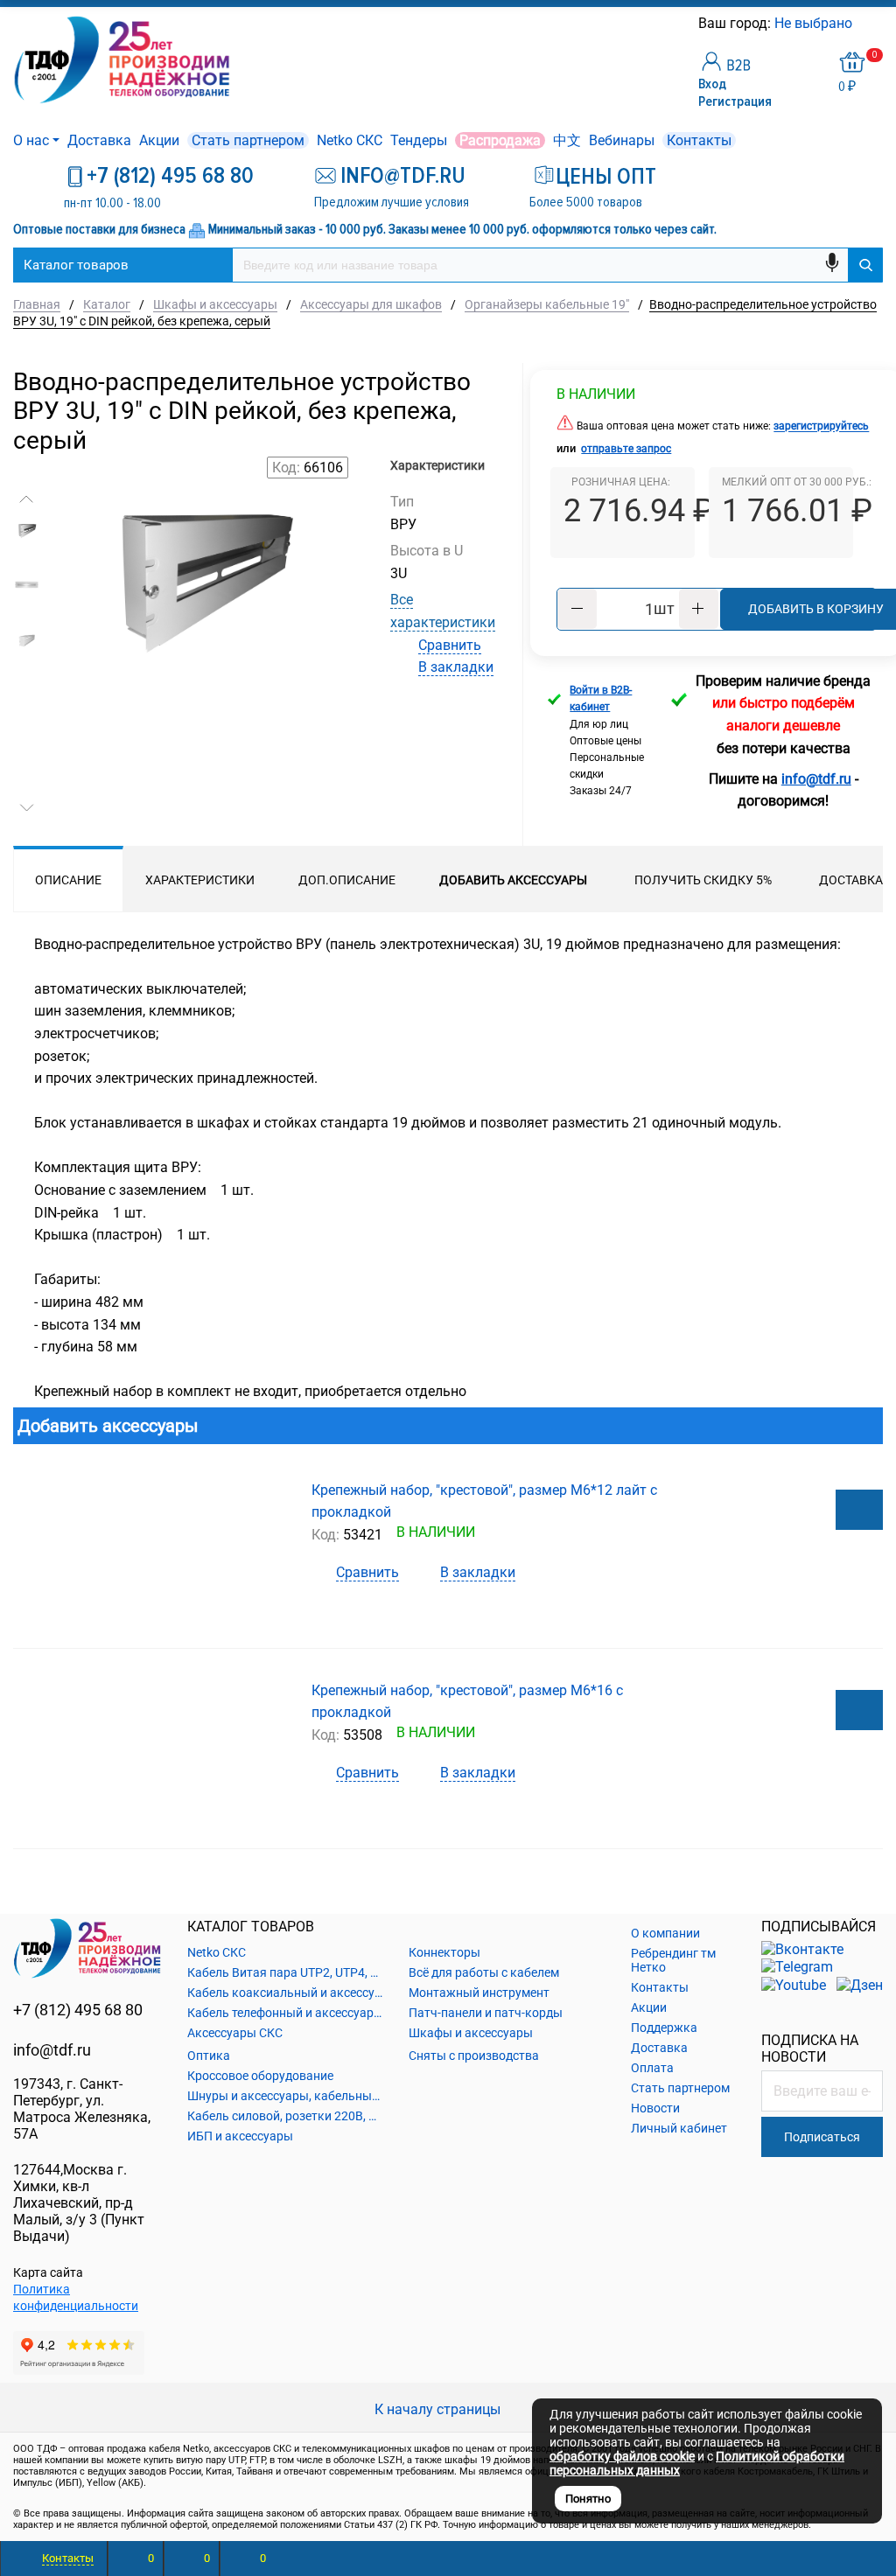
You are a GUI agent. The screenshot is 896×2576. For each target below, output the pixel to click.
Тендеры (419, 140)
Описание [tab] (68, 880)
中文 (567, 140)
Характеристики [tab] (200, 880)
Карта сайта (48, 2272)
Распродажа (500, 140)
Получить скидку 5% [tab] (703, 880)
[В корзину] (859, 1510)
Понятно (588, 2499)
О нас (31, 140)
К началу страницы (439, 2409)
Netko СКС (350, 140)
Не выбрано (815, 23)
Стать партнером (248, 140)
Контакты (699, 140)
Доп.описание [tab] (347, 880)
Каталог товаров (76, 265)
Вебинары (622, 140)
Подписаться (822, 2137)
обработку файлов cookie (622, 2456)
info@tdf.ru (52, 2050)
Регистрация (735, 101)
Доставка (99, 140)
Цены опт (606, 177)
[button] (27, 499)
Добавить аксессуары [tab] (513, 880)
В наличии (596, 394)
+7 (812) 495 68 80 (170, 176)
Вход (712, 84)
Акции (159, 140)
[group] (202, 662)
